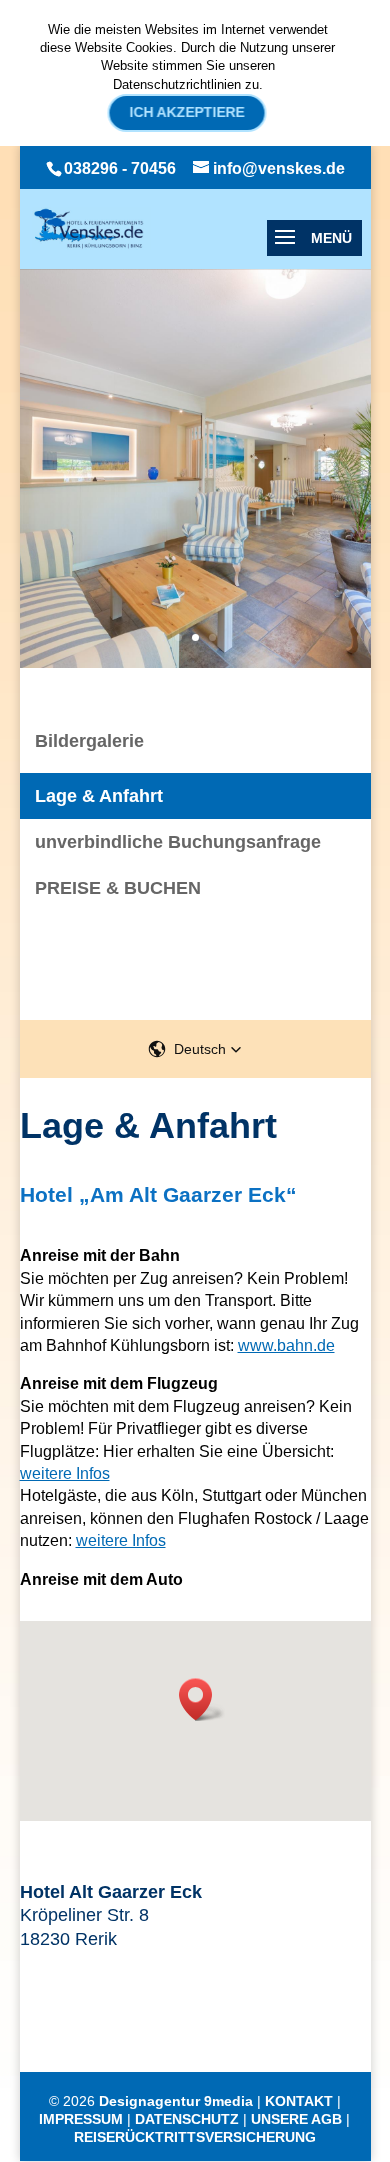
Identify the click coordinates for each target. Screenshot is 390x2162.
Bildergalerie (89, 741)
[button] (195, 1049)
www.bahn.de (286, 1345)
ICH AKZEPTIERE (187, 112)
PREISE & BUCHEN (118, 888)
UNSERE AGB (296, 2119)
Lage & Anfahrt (99, 796)
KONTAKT (299, 2101)
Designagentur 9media (176, 2101)
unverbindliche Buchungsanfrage (178, 842)
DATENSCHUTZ (187, 2119)
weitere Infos (65, 1473)
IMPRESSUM (81, 2119)
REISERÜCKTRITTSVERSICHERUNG (195, 2137)
